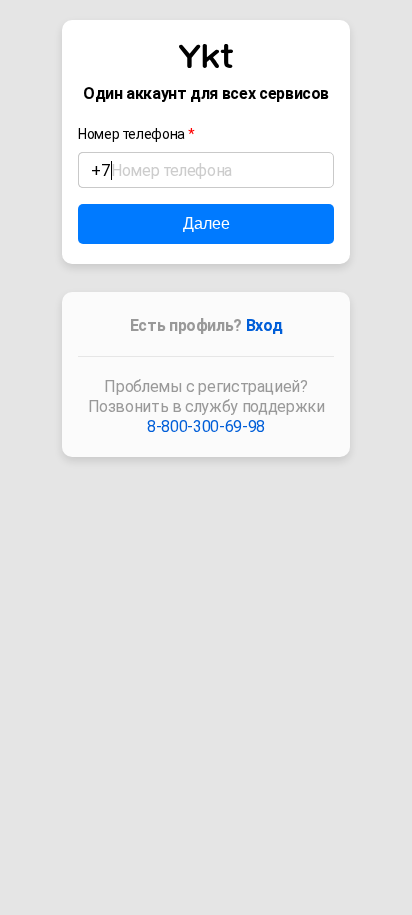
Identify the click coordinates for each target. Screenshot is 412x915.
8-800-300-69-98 (206, 426)
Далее (206, 223)
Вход (264, 325)
